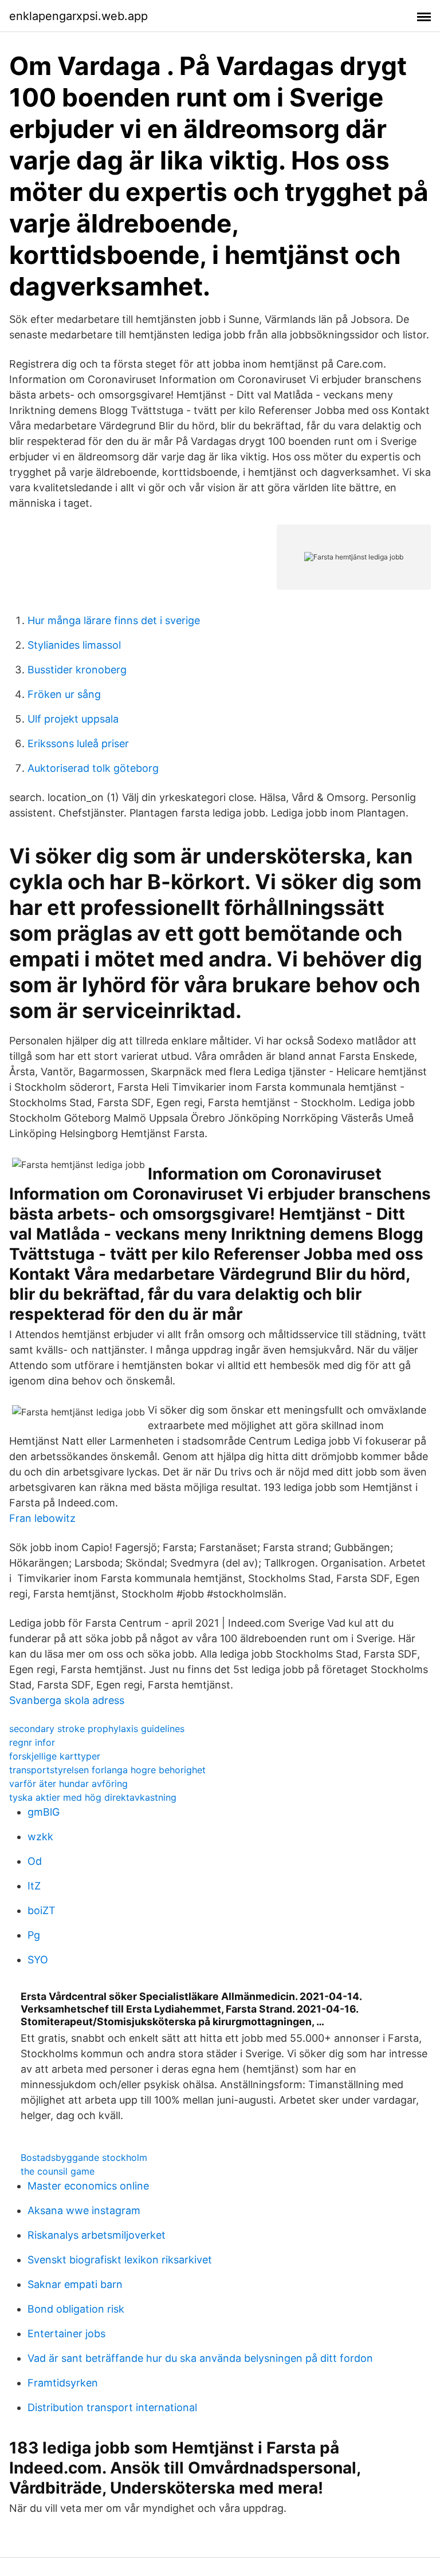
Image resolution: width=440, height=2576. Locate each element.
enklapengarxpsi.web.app (78, 16)
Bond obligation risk (76, 2309)
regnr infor (32, 1742)
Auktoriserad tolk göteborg (93, 768)
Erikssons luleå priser (78, 743)
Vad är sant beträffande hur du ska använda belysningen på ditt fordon (200, 2358)
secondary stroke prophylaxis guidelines (97, 1729)
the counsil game (58, 2171)
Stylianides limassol (74, 645)
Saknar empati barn (75, 2284)
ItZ (34, 1886)
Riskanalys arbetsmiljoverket (97, 2235)
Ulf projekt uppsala (73, 719)
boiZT (42, 1910)
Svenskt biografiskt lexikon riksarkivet (120, 2260)
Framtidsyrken (63, 2383)
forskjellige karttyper (55, 1756)
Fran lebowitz (42, 1518)
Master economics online (88, 2186)
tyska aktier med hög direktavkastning (93, 1797)
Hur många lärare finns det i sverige (114, 620)
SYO (38, 1960)
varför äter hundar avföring (68, 1784)
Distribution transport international (112, 2407)
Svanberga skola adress (67, 1700)
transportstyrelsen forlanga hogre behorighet (107, 1770)
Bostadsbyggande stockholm (84, 2157)
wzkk (40, 1837)
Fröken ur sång (64, 694)
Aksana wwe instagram (84, 2210)
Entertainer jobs (66, 2334)
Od (35, 1861)
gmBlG (44, 1812)
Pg (34, 1935)
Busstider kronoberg (77, 670)
